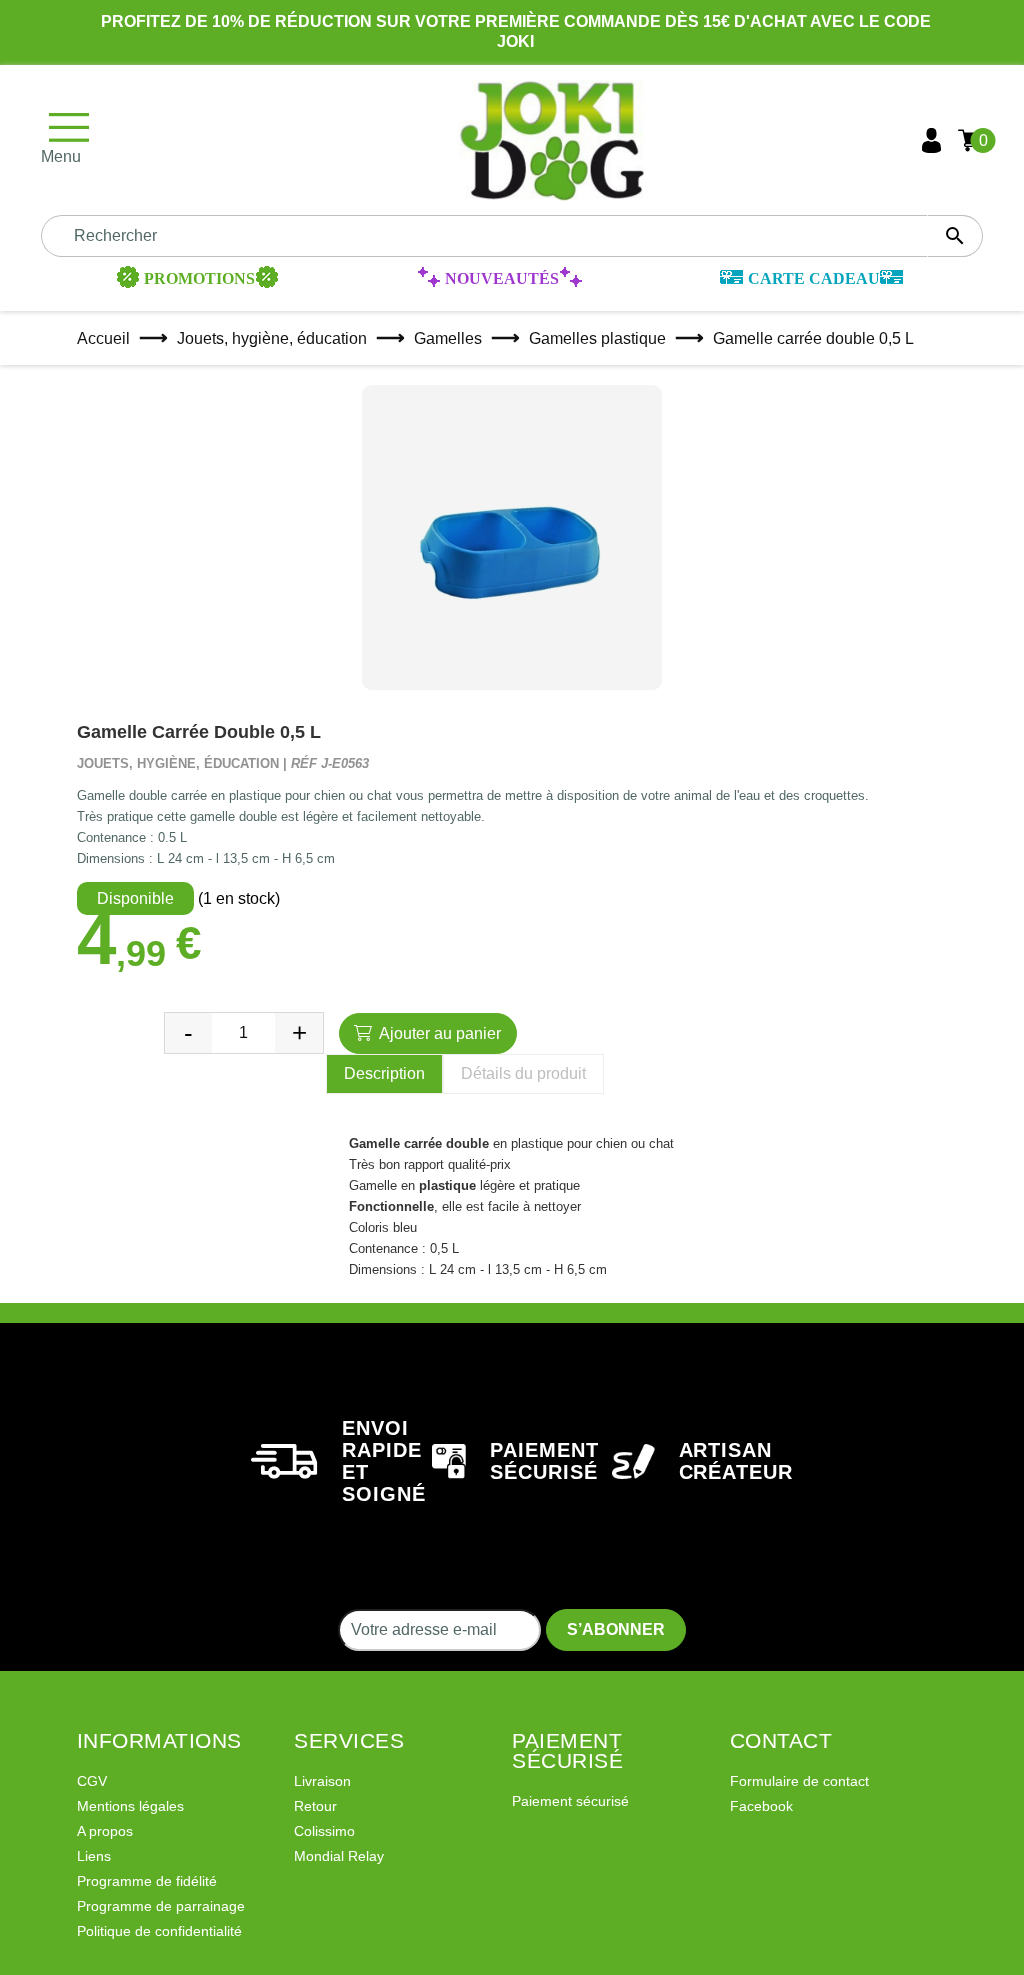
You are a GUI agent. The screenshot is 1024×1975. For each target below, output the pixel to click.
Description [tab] (384, 1073)
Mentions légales (130, 1806)
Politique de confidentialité (159, 1931)
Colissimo (324, 1831)
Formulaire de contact (799, 1781)
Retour (315, 1806)
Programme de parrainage (161, 1906)
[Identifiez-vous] (931, 140)
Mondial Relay (339, 1856)
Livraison (322, 1781)
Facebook (761, 1806)
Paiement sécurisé (570, 1801)
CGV (92, 1781)
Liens (94, 1856)
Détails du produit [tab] (523, 1073)
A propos (105, 1831)
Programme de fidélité (147, 1881)
